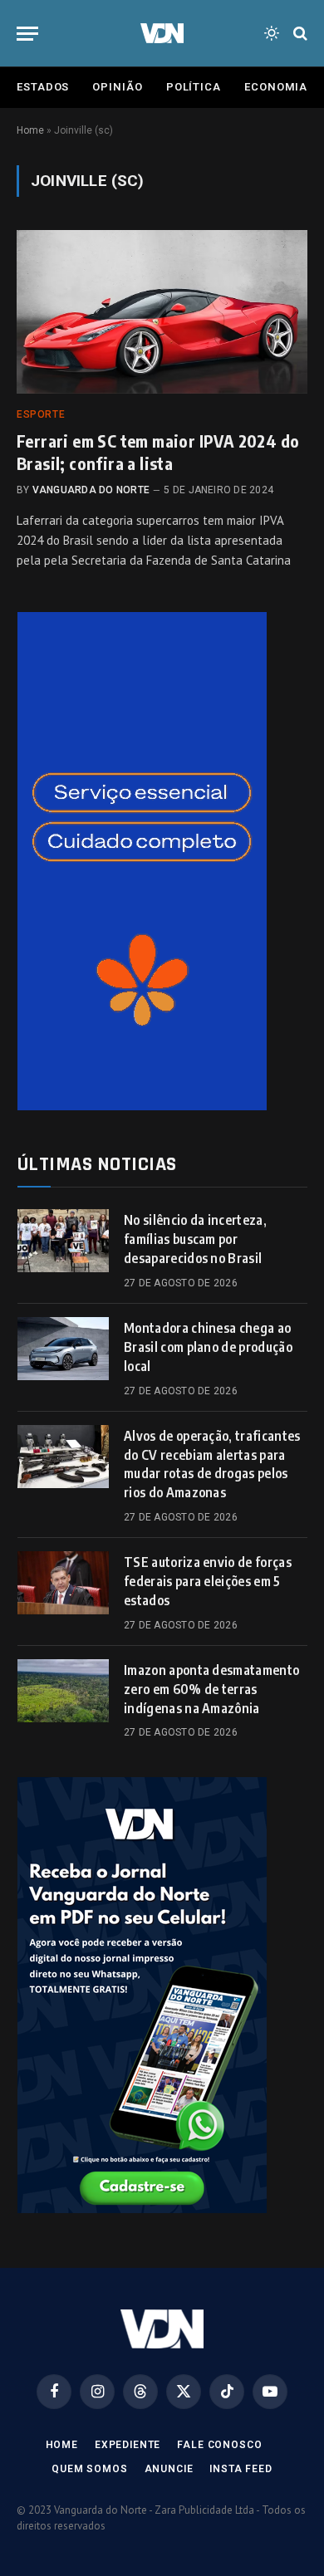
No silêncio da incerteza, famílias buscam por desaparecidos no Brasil (195, 1239)
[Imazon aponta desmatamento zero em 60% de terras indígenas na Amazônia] (63, 1691)
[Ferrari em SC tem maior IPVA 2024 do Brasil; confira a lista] (162, 312)
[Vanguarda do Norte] (162, 33)
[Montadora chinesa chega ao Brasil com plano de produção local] (63, 1349)
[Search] (299, 34)
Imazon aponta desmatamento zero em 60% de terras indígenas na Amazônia (211, 1689)
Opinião (117, 87)
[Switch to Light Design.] (272, 33)
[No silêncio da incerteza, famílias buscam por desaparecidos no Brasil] (63, 1241)
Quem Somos (89, 2469)
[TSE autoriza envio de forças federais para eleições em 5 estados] (63, 1583)
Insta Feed (241, 2469)
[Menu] (27, 34)
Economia (276, 87)
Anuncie (169, 2469)
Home (30, 130)
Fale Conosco (219, 2445)
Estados (43, 87)
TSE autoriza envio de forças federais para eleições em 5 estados (208, 1581)
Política (194, 87)
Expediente (128, 2445)
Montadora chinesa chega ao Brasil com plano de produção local (208, 1347)
